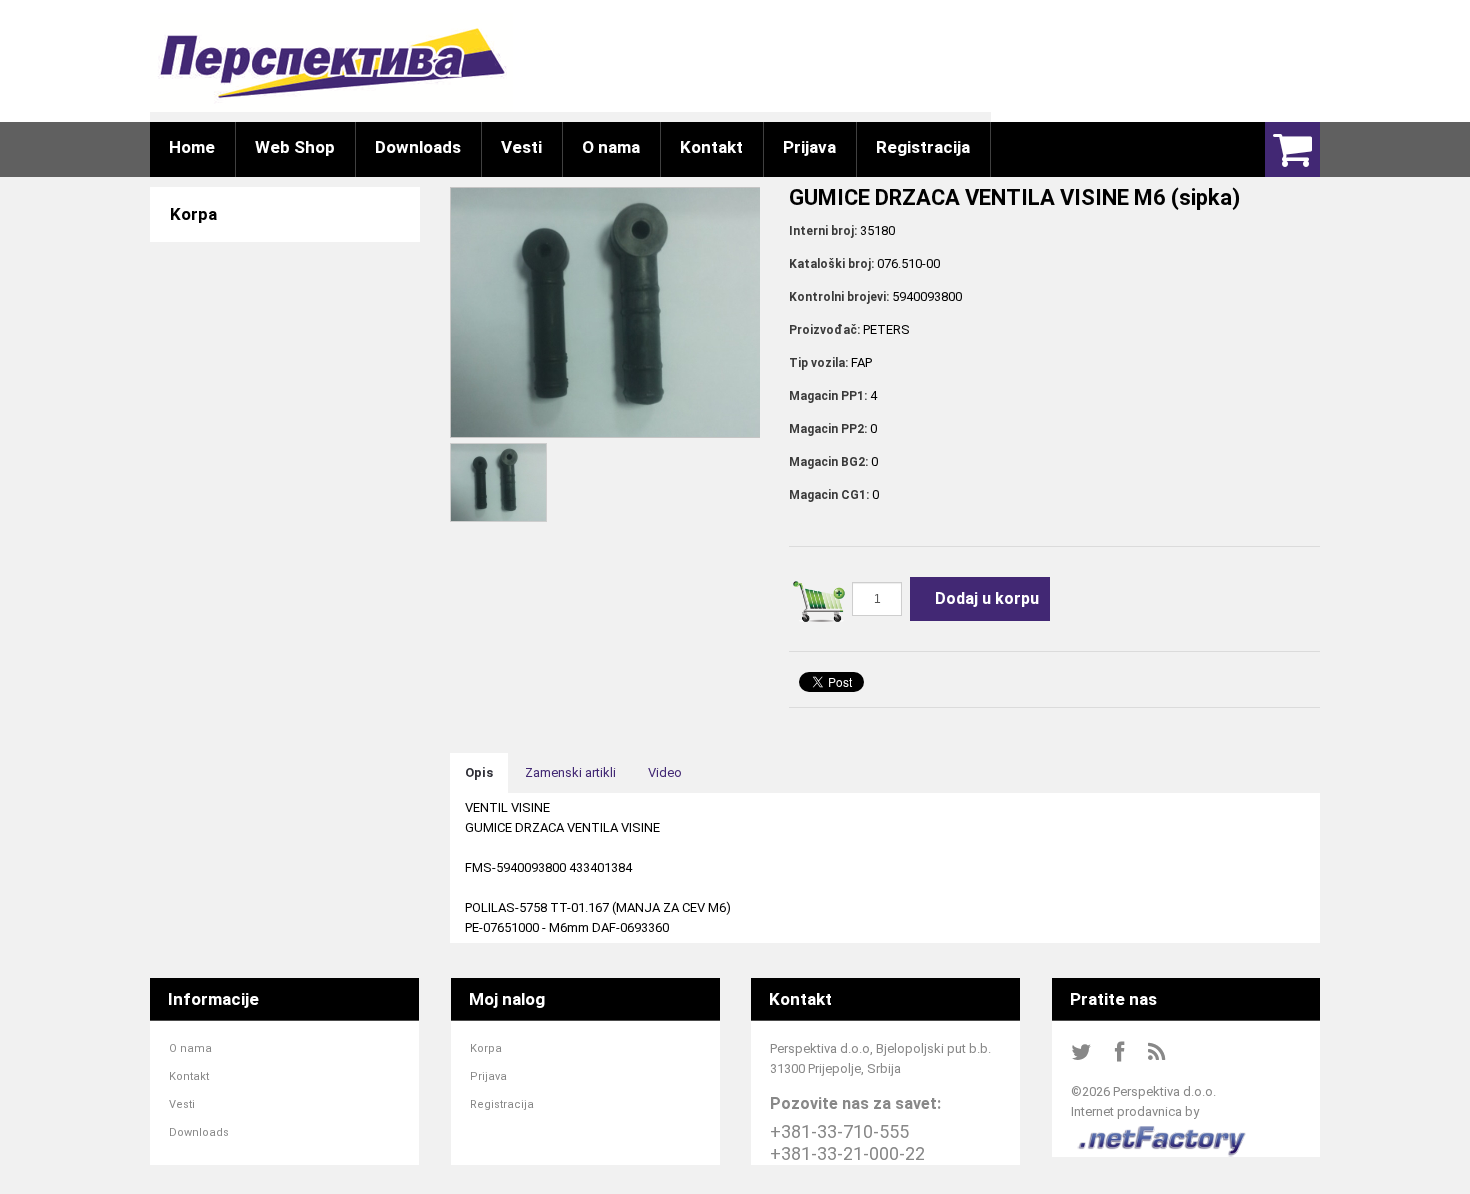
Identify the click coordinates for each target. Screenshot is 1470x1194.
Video (665, 772)
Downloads (199, 1132)
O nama (190, 1048)
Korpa (486, 1048)
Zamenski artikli (570, 772)
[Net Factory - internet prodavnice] (1162, 1131)
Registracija (502, 1104)
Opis (479, 772)
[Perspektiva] (331, 62)
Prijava (488, 1076)
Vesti (182, 1104)
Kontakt (189, 1076)
